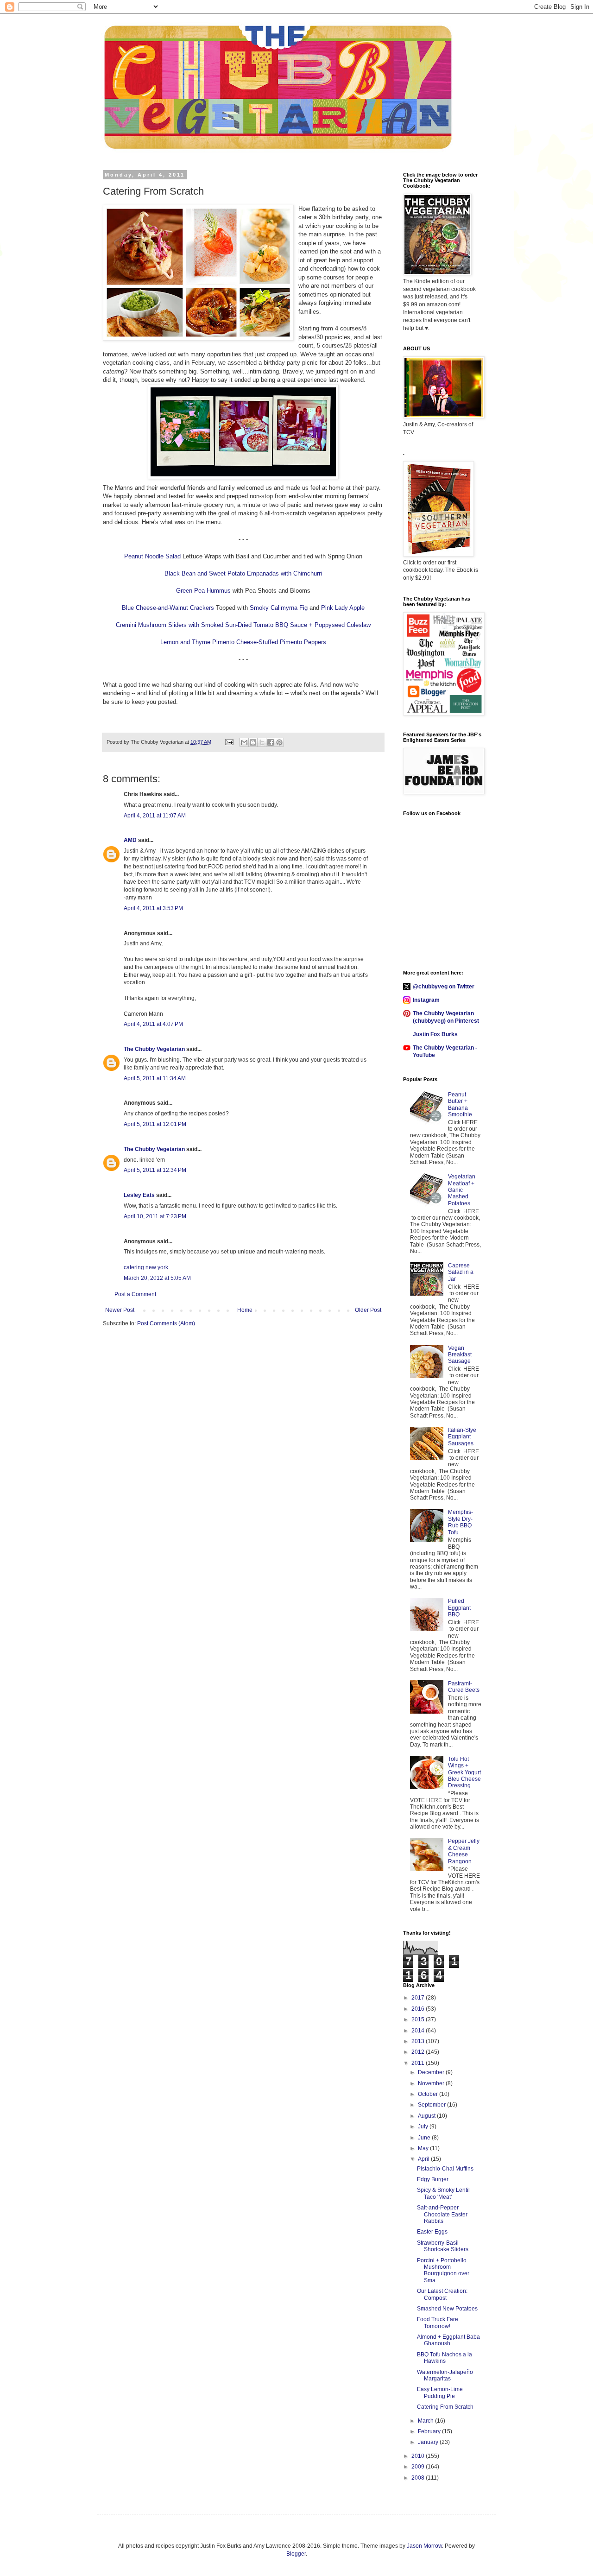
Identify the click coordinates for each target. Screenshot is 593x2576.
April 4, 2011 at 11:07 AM (155, 816)
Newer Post (120, 1310)
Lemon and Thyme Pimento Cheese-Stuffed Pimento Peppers (243, 642)
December (432, 2072)
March (426, 2421)
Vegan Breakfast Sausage (460, 1355)
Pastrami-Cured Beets (464, 1687)
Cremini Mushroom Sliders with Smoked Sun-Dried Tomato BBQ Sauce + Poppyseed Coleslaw (243, 625)
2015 (419, 2019)
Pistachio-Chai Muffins (445, 2169)
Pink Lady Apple (343, 608)
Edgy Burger (433, 2179)
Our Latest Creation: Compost (442, 2294)
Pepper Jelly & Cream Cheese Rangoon (464, 1851)
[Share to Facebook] (271, 742)
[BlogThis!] (253, 742)
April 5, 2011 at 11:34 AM (155, 1078)
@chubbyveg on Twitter (444, 987)
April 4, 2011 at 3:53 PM (153, 908)
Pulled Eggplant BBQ (459, 1608)
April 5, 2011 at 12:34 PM (155, 1170)
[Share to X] (262, 742)
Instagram (426, 1000)
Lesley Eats (139, 1195)
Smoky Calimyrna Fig (279, 608)
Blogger (296, 2554)
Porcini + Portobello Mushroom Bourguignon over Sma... (443, 2270)
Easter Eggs (432, 2232)
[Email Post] (229, 742)
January (429, 2442)
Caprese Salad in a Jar (461, 1272)
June (425, 2138)
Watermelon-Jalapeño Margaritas (445, 2375)
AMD (130, 840)
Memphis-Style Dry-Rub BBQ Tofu (461, 1522)
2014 (419, 2031)
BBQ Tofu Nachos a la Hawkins (445, 2358)
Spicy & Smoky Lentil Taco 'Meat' (443, 2193)
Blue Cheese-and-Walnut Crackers (168, 608)
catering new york (146, 1267)
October (429, 2094)
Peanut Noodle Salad (152, 556)
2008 (419, 2478)
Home (245, 1310)
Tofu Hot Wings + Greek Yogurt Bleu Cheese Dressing (464, 1772)
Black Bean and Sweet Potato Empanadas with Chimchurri (243, 573)
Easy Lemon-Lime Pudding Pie (440, 2392)
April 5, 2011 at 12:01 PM (155, 1124)
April (424, 2159)
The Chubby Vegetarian (154, 1049)
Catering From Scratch (445, 2407)
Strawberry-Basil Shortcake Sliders (443, 2246)
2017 (419, 1998)
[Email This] (244, 742)
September (432, 2105)
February (430, 2431)
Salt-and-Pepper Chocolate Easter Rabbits (442, 2214)
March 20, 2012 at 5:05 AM (157, 1278)
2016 (419, 2009)
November (432, 2083)
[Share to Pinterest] (279, 742)
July (424, 2127)
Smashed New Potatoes (447, 2309)
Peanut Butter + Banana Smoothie (460, 1104)
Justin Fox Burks (435, 1034)
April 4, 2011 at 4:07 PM (153, 1024)
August (427, 2116)
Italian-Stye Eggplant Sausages (462, 1437)
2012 (419, 2052)
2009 (419, 2467)
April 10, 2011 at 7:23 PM (155, 1216)
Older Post (368, 1310)
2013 (419, 2041)
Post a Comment (135, 1294)
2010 (419, 2456)
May (424, 2148)
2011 (419, 2063)
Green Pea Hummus (203, 591)
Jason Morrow (424, 2546)
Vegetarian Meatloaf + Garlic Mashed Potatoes (462, 1190)
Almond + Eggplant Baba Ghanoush (448, 2340)
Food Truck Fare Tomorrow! (438, 2323)
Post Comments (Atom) (166, 1323)
